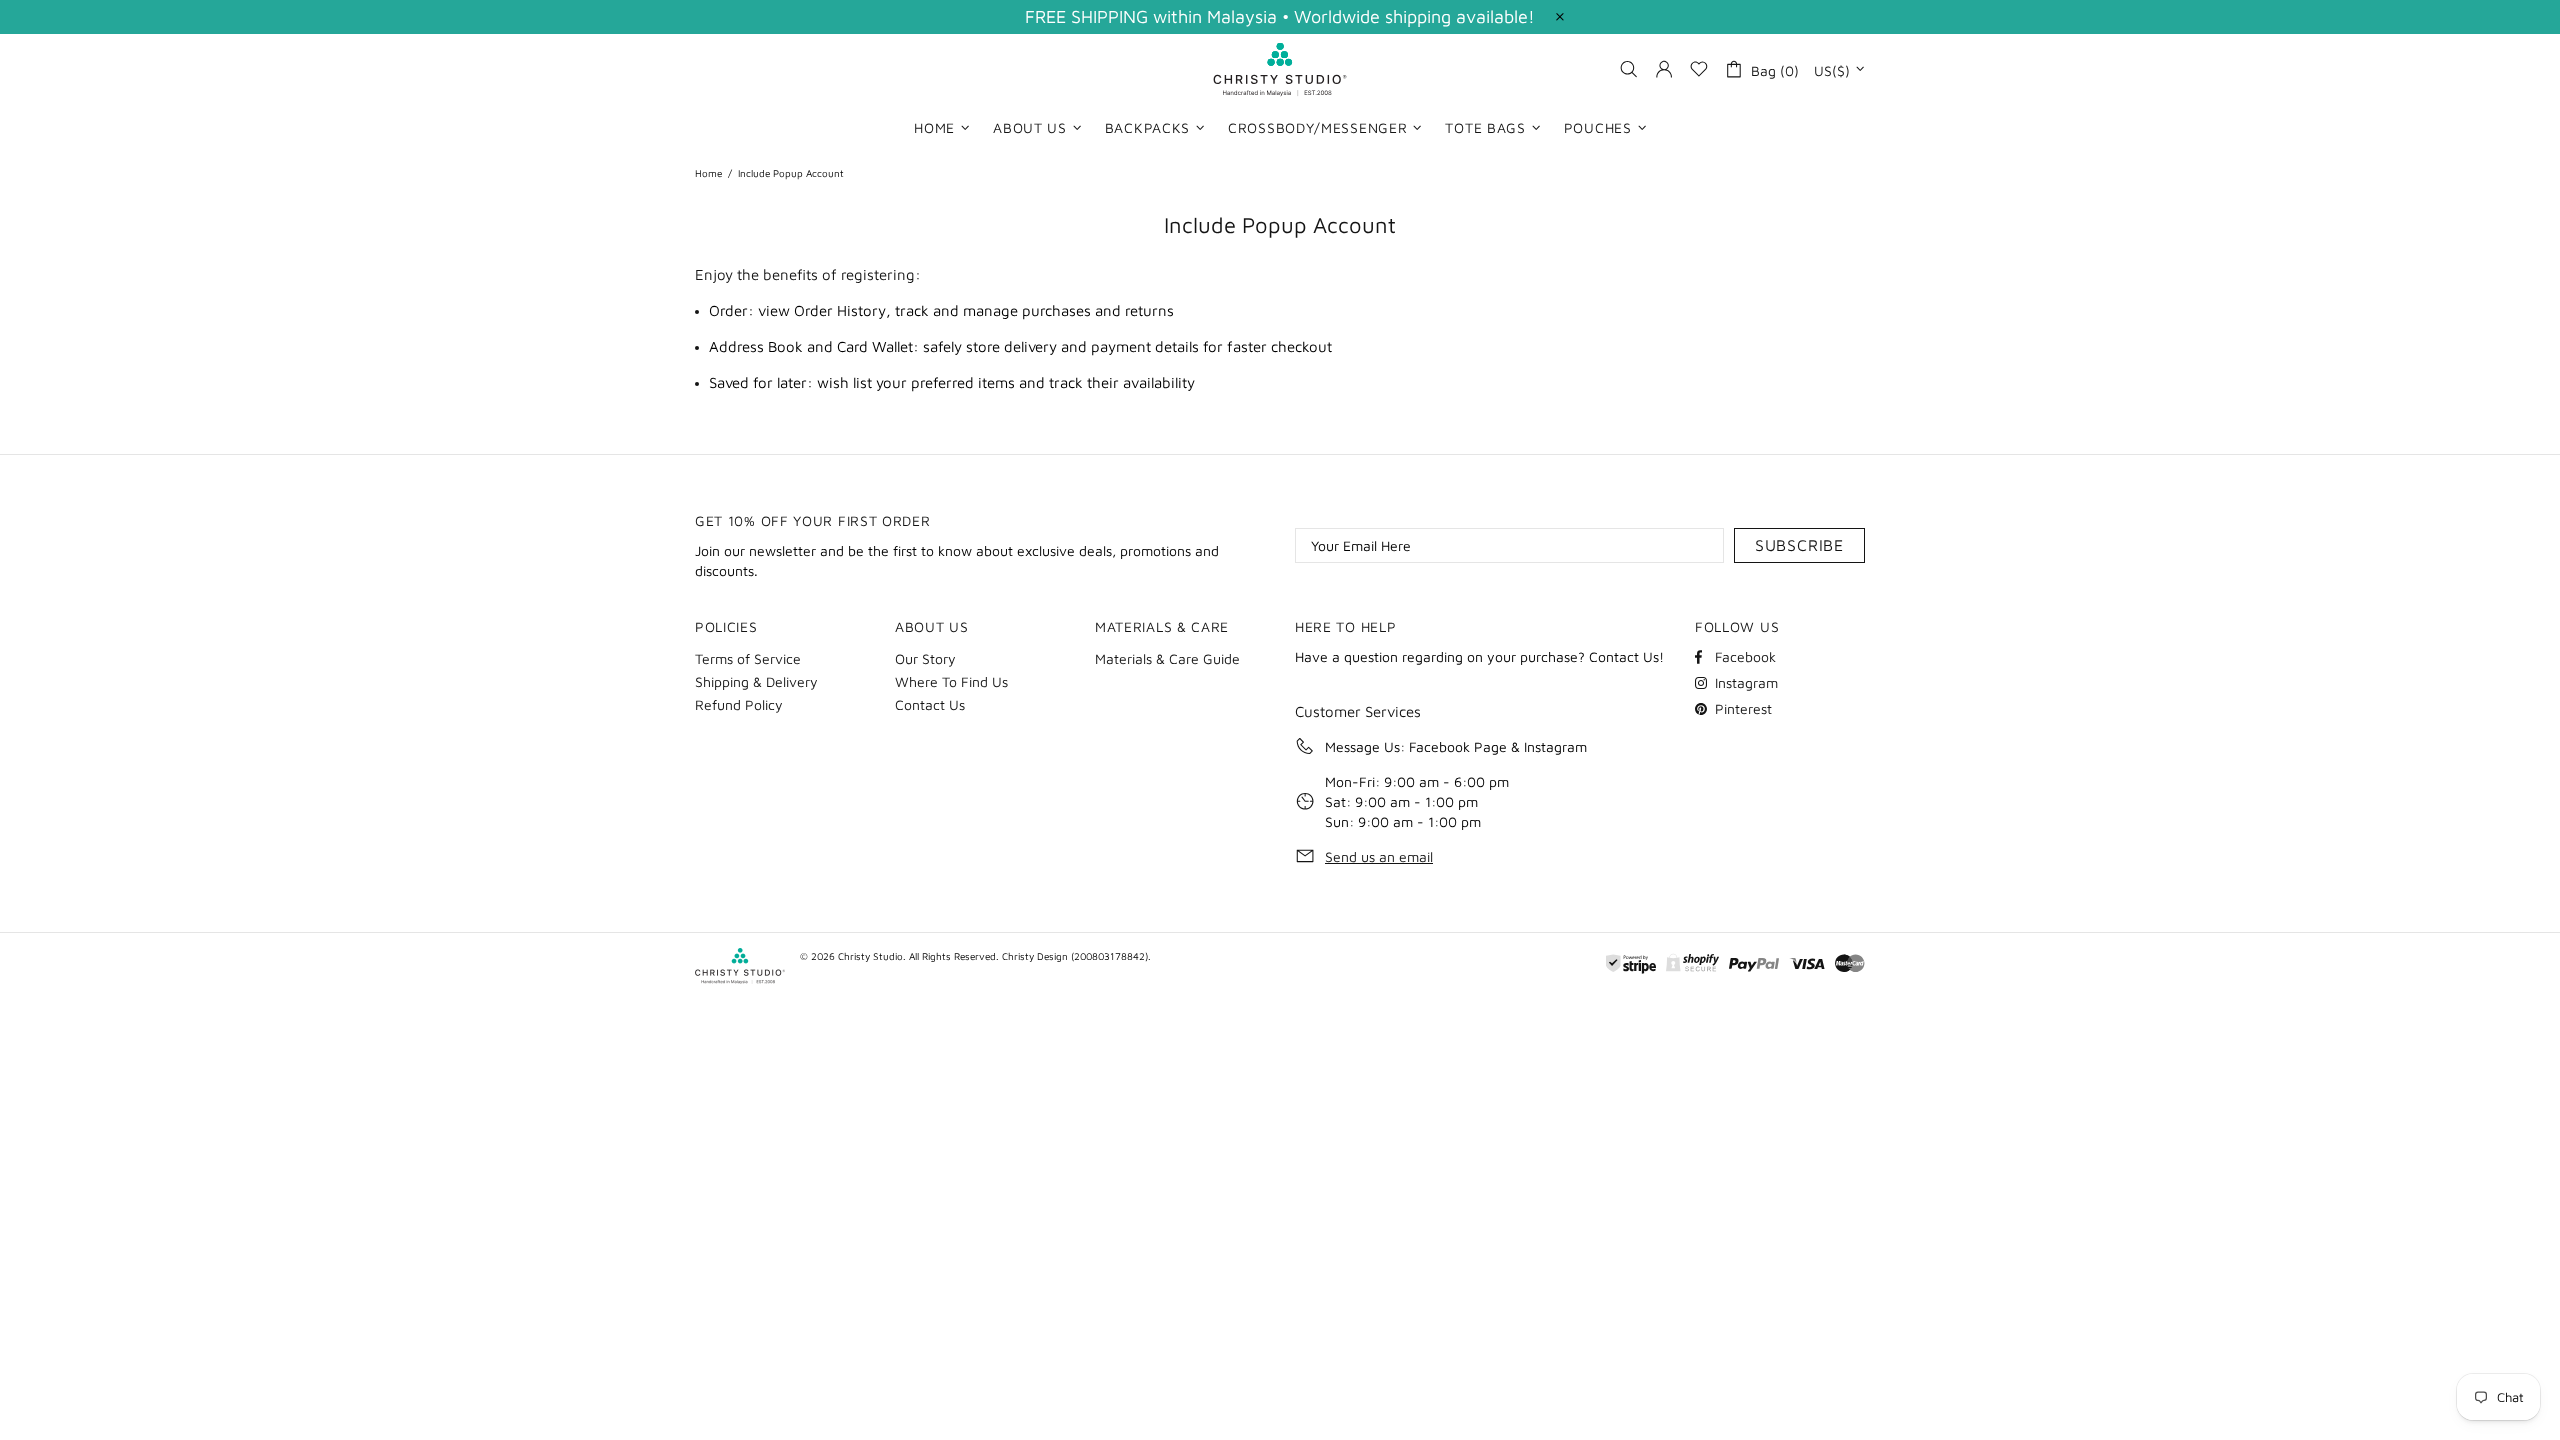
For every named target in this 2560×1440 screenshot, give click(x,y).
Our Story (925, 658)
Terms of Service (748, 658)
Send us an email (1379, 856)
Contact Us (930, 704)
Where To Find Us (951, 681)
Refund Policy (739, 704)
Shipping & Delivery (756, 681)
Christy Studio (1280, 69)
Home (708, 173)
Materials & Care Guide (1167, 658)
